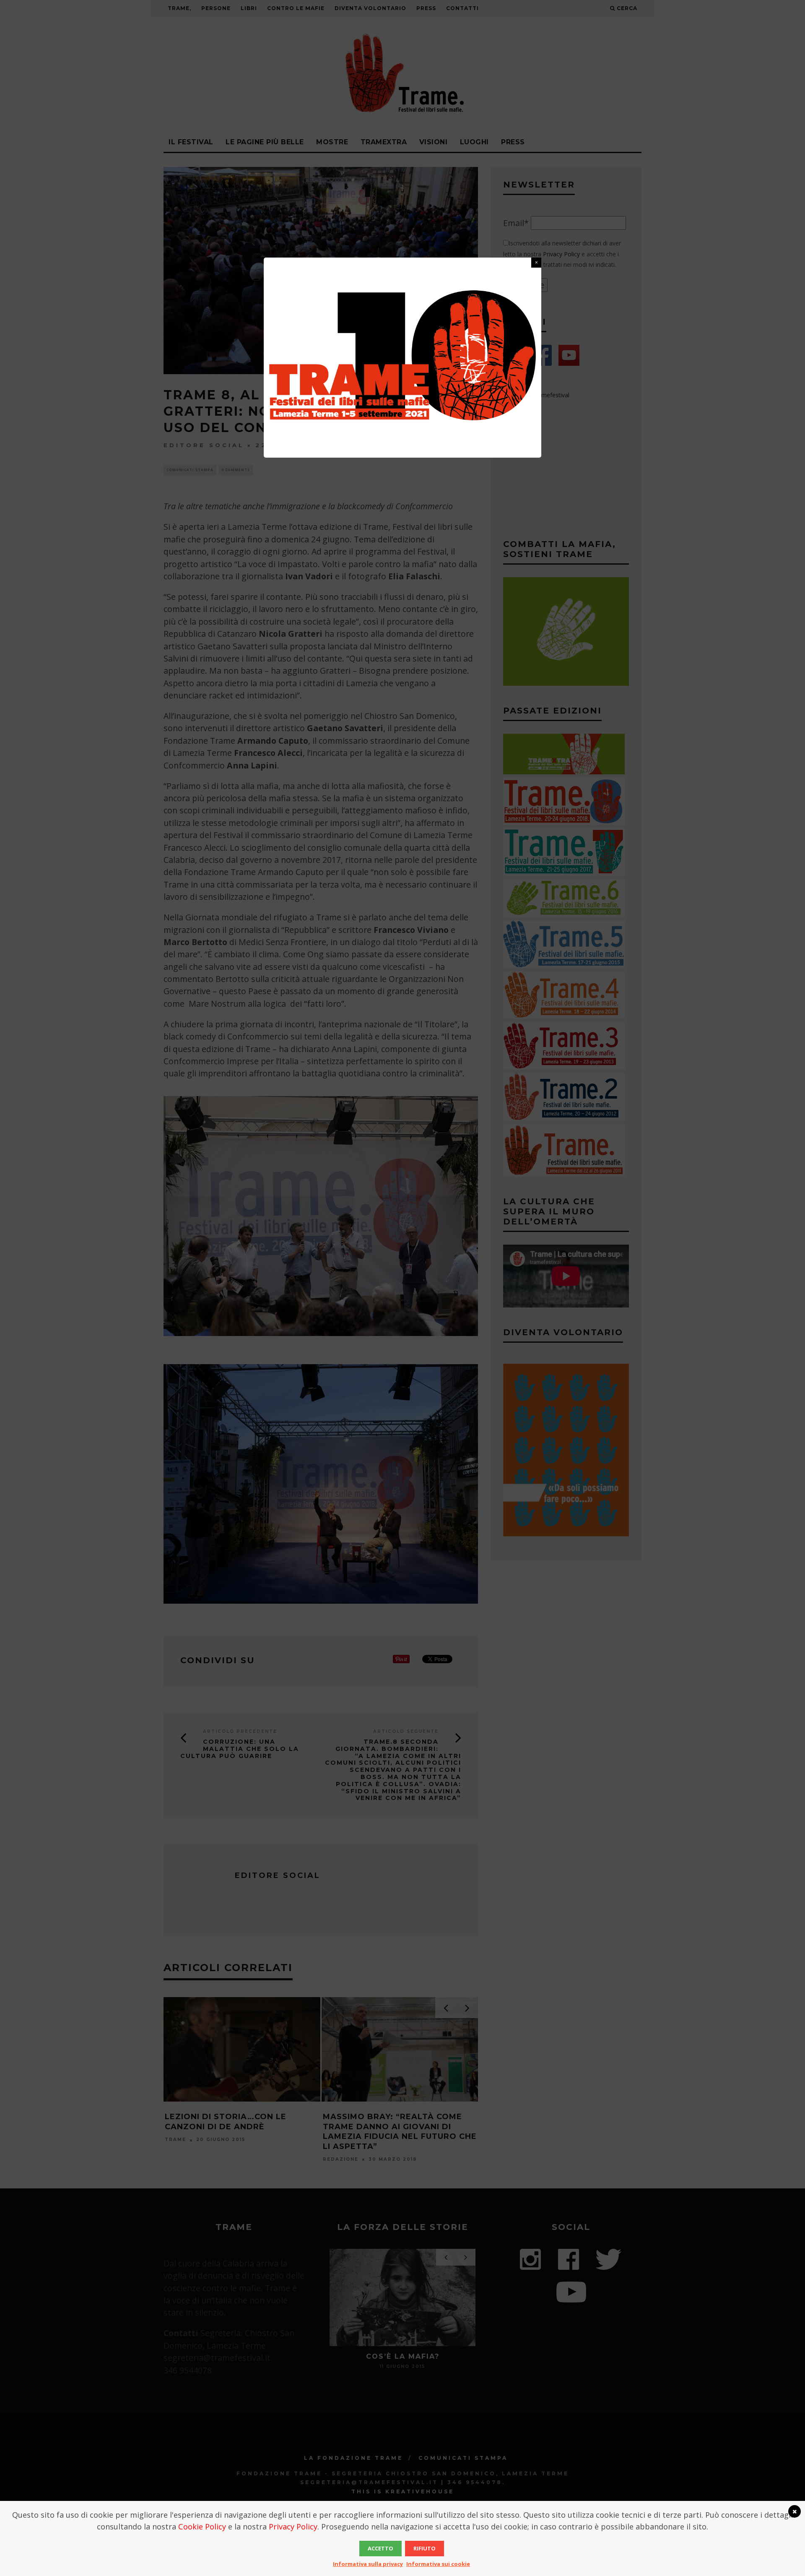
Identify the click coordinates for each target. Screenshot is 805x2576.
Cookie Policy (202, 2527)
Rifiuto (425, 2548)
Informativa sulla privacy (368, 2564)
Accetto (380, 2548)
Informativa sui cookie (438, 2564)
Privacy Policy (293, 2527)
